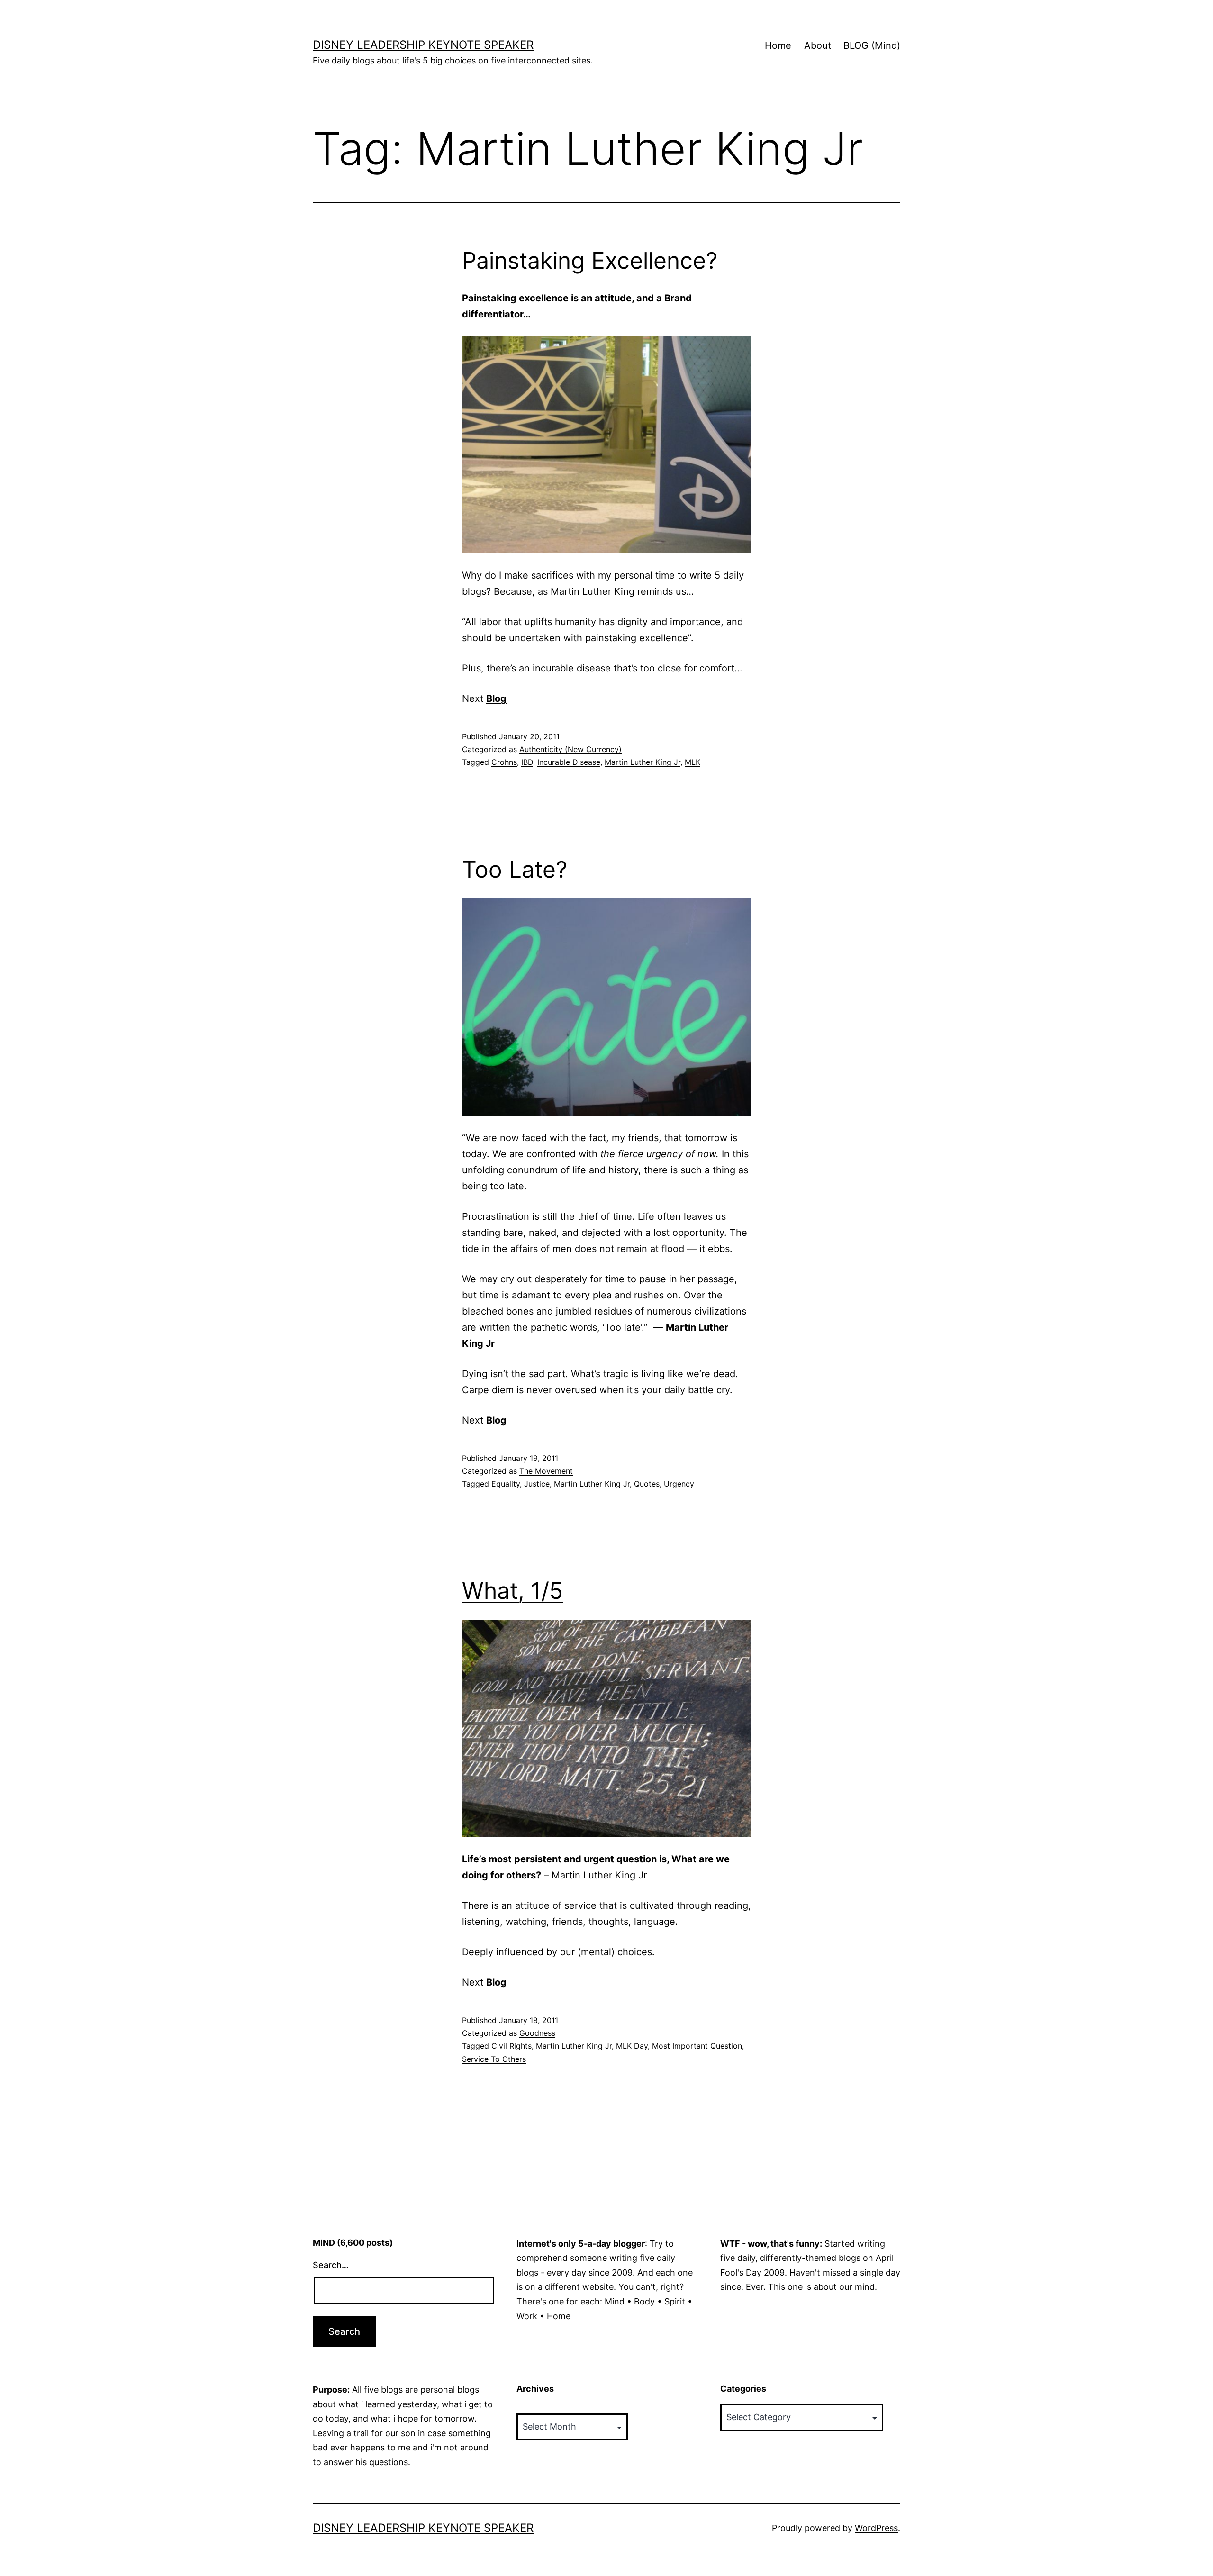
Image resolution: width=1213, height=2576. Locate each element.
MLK (692, 762)
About (818, 45)
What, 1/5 (512, 1591)
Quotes (647, 1484)
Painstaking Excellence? (590, 260)
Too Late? (515, 869)
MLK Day (632, 2046)
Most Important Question (697, 2046)
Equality (506, 1484)
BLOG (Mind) (872, 45)
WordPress (876, 2528)
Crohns (504, 762)
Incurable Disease (569, 762)
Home (778, 45)
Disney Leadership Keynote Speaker (423, 45)
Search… (331, 2265)
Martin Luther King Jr (643, 762)
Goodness (537, 2033)
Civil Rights (511, 2046)
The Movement (546, 1471)
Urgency (679, 1484)
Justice (537, 1484)
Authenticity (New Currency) (570, 749)
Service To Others (494, 2059)
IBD (527, 762)
